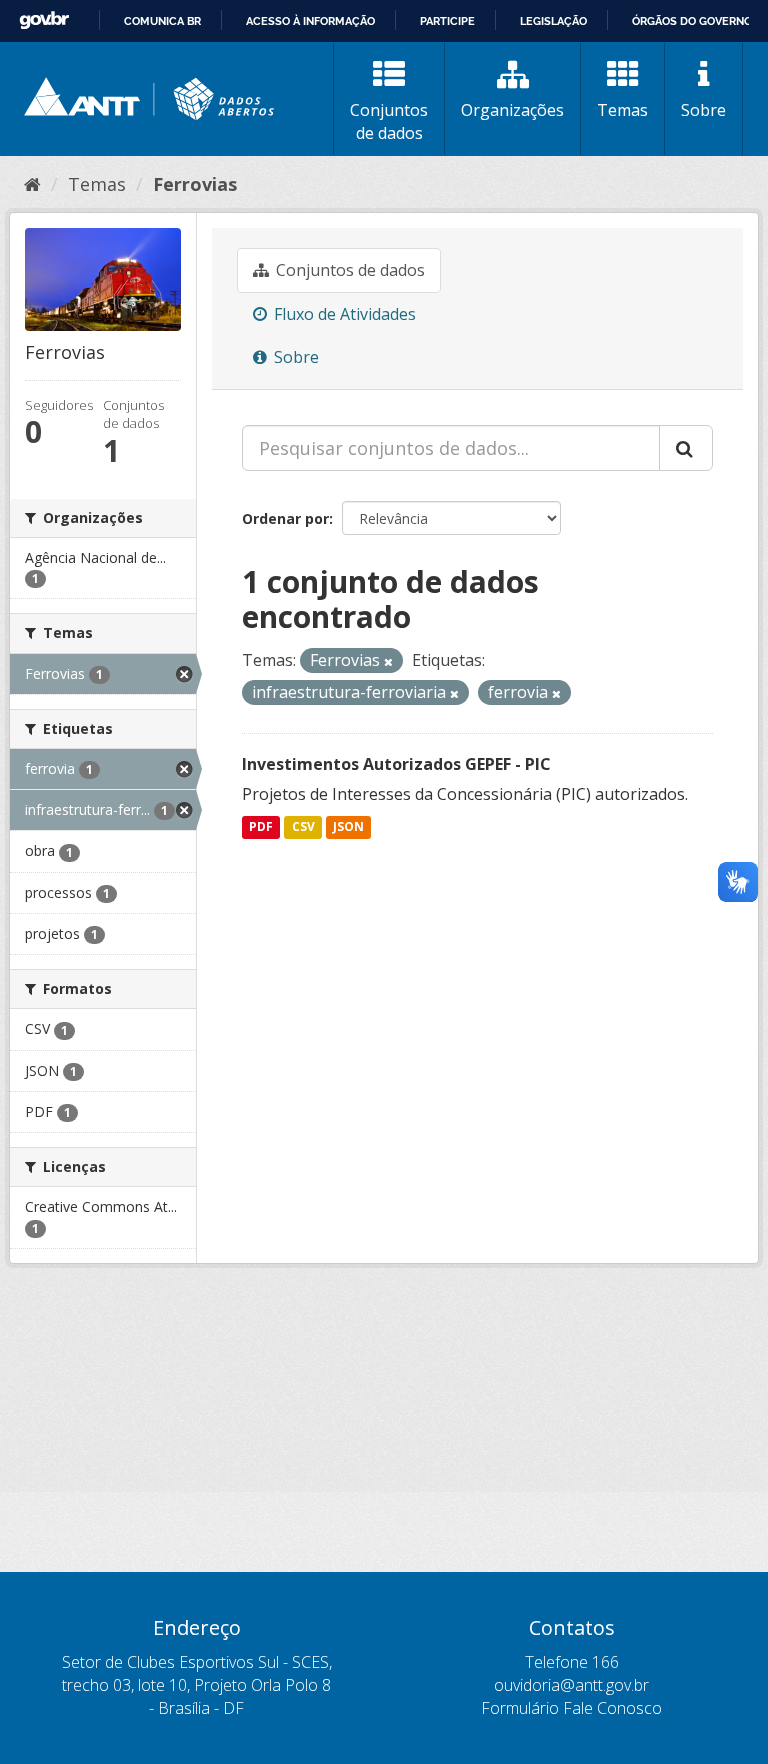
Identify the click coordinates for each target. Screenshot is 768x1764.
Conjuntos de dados (389, 121)
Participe (447, 21)
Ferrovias (195, 184)
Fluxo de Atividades (343, 314)
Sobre (703, 110)
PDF (261, 826)
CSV (303, 826)
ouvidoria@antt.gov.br (571, 1685)
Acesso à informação (310, 21)
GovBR (44, 20)
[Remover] (388, 661)
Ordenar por (285, 518)
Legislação (553, 21)
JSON (348, 826)
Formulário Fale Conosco (571, 1708)
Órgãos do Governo (692, 21)
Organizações (512, 110)
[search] (686, 448)
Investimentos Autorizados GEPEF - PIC (396, 764)
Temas (622, 110)
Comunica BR (162, 21)
